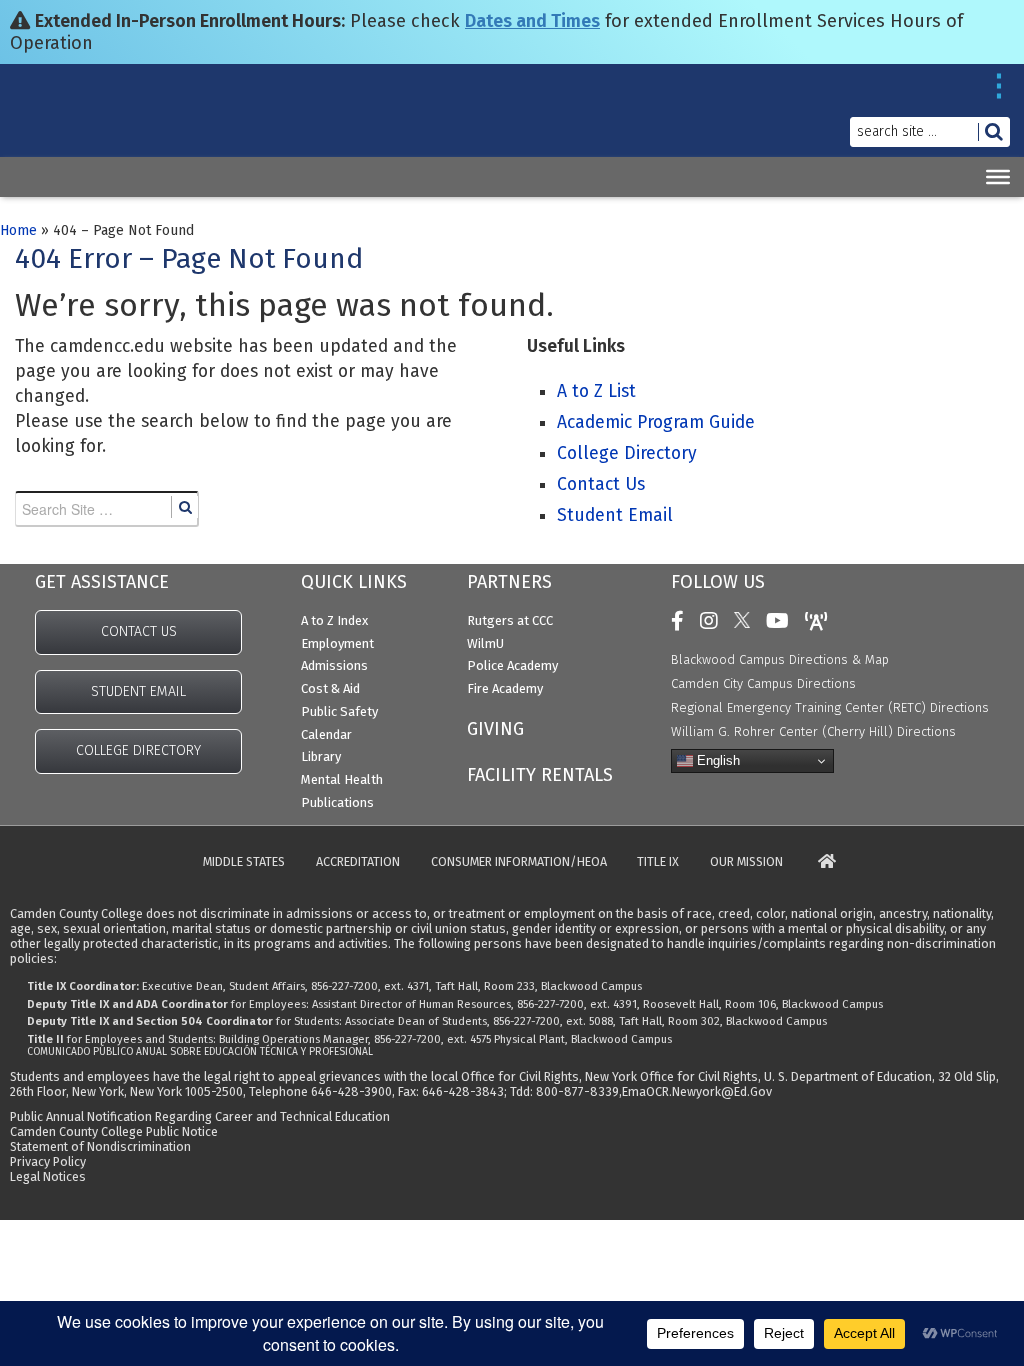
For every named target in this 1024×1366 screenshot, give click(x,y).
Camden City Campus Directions (763, 683)
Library (321, 756)
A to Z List (596, 391)
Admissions (334, 665)
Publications (337, 802)
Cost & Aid (330, 688)
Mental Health (342, 779)
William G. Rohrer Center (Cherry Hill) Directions (813, 731)
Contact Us (601, 484)
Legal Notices (48, 1176)
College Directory (627, 453)
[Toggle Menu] (998, 177)
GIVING (495, 729)
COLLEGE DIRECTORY (138, 750)
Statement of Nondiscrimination (100, 1146)
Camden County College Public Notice (114, 1131)
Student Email (615, 515)
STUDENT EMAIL (138, 691)
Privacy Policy (48, 1161)
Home (18, 230)
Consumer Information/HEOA (519, 862)
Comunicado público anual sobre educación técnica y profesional (200, 1052)
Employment (337, 643)
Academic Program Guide (656, 422)
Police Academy (512, 665)
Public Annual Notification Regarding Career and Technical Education (200, 1116)
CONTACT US (139, 631)
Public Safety (339, 711)
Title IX (658, 862)
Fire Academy (505, 688)
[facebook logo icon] (682, 621)
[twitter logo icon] (747, 621)
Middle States (244, 862)
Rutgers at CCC (510, 620)
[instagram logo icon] (714, 621)
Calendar (326, 734)
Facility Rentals (540, 775)
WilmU (485, 643)
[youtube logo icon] (782, 621)
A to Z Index (334, 620)
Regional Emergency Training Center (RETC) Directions (830, 707)
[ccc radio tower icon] (821, 621)
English (716, 760)
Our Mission (746, 862)
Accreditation (358, 862)
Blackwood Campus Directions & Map (780, 659)
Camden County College (62, 128)
